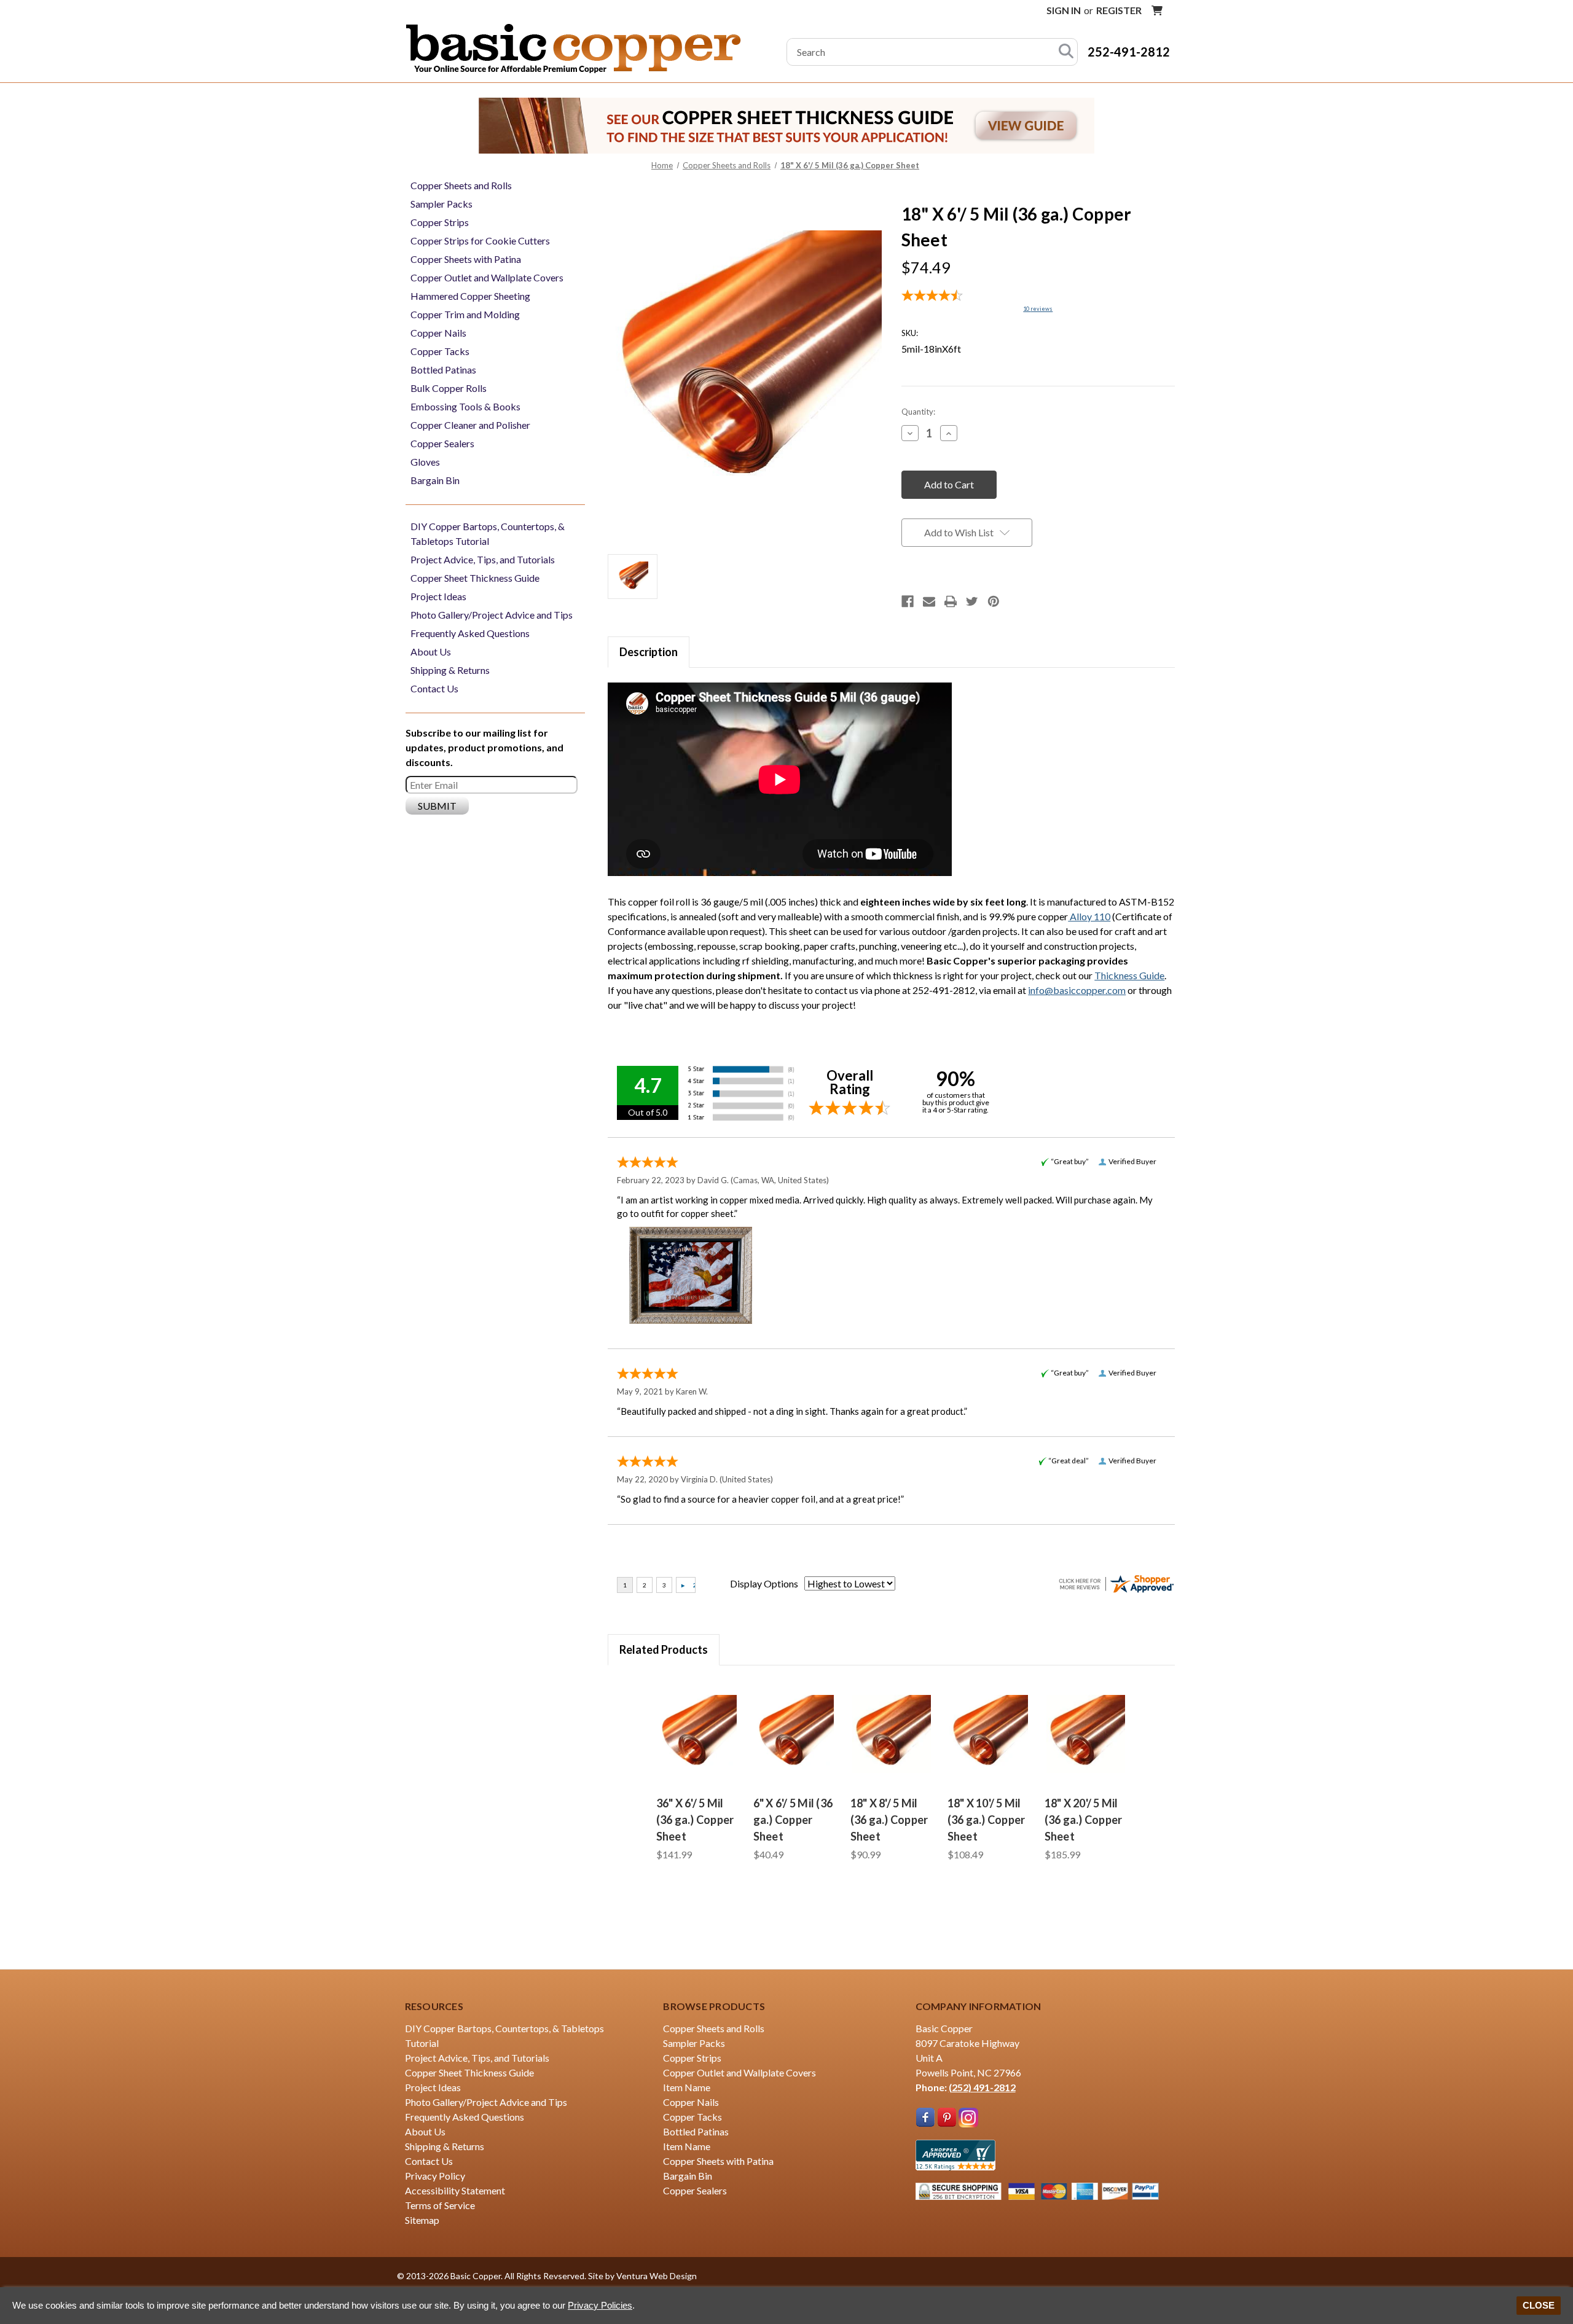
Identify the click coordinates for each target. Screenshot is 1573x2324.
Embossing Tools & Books (465, 406)
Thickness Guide (1129, 975)
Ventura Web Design (657, 2276)
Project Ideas (438, 596)
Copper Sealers (442, 443)
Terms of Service (440, 2205)
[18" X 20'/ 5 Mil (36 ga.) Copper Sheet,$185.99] (1086, 1734)
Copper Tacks (440, 351)
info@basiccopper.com (1077, 990)
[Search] (1066, 52)
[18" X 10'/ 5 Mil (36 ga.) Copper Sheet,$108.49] (989, 1734)
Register (1119, 10)
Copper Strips (440, 222)
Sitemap (422, 2220)
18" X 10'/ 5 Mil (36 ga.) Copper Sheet (987, 1820)
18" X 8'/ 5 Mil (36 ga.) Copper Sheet (889, 1820)
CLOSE (1539, 2305)
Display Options (764, 1583)
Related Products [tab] (664, 1649)
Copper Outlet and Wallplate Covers (487, 277)
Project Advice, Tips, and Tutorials (483, 559)
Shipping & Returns (450, 670)
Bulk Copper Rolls (449, 388)
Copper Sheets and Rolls (461, 185)
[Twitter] (972, 601)
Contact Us (434, 688)
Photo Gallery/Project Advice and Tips (492, 615)
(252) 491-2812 (982, 2087)
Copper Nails (438, 333)
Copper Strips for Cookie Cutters (480, 241)
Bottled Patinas (443, 370)
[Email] (929, 601)
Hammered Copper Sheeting (470, 296)
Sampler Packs (441, 204)
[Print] (951, 601)
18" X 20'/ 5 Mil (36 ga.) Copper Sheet (1084, 1820)
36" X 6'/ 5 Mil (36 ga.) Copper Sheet (695, 1820)
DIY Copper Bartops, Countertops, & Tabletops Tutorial (488, 534)
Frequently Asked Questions (470, 633)
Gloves (425, 462)
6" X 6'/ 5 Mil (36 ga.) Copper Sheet (793, 1820)
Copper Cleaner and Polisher (470, 425)
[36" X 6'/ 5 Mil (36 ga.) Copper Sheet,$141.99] (697, 1734)
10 (1038, 309)
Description (649, 652)
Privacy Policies (600, 2305)
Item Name (687, 2087)
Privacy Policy (435, 2176)
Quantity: (918, 412)
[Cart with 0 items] (1157, 10)
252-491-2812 (1129, 52)
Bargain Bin (435, 480)
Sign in (1064, 10)
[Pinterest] (994, 601)
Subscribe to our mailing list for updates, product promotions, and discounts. (484, 747)
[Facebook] (908, 601)
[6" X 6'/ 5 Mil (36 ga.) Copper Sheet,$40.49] (794, 1734)
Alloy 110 (1089, 916)
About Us (431, 651)
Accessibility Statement (455, 2190)
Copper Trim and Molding (465, 314)
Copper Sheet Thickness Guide (475, 578)
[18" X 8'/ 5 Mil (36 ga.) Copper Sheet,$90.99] (892, 1734)
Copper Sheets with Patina (466, 259)
